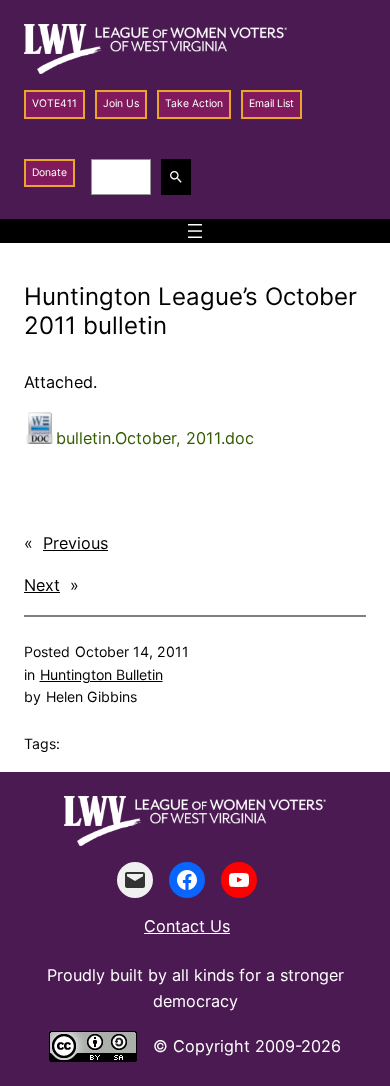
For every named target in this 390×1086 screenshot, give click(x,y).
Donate (49, 172)
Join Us (121, 103)
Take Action (194, 103)
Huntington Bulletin (101, 674)
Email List (271, 103)
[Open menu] (195, 231)
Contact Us (187, 926)
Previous (75, 543)
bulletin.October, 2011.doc (155, 438)
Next (42, 585)
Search (179, 176)
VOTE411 (54, 103)
